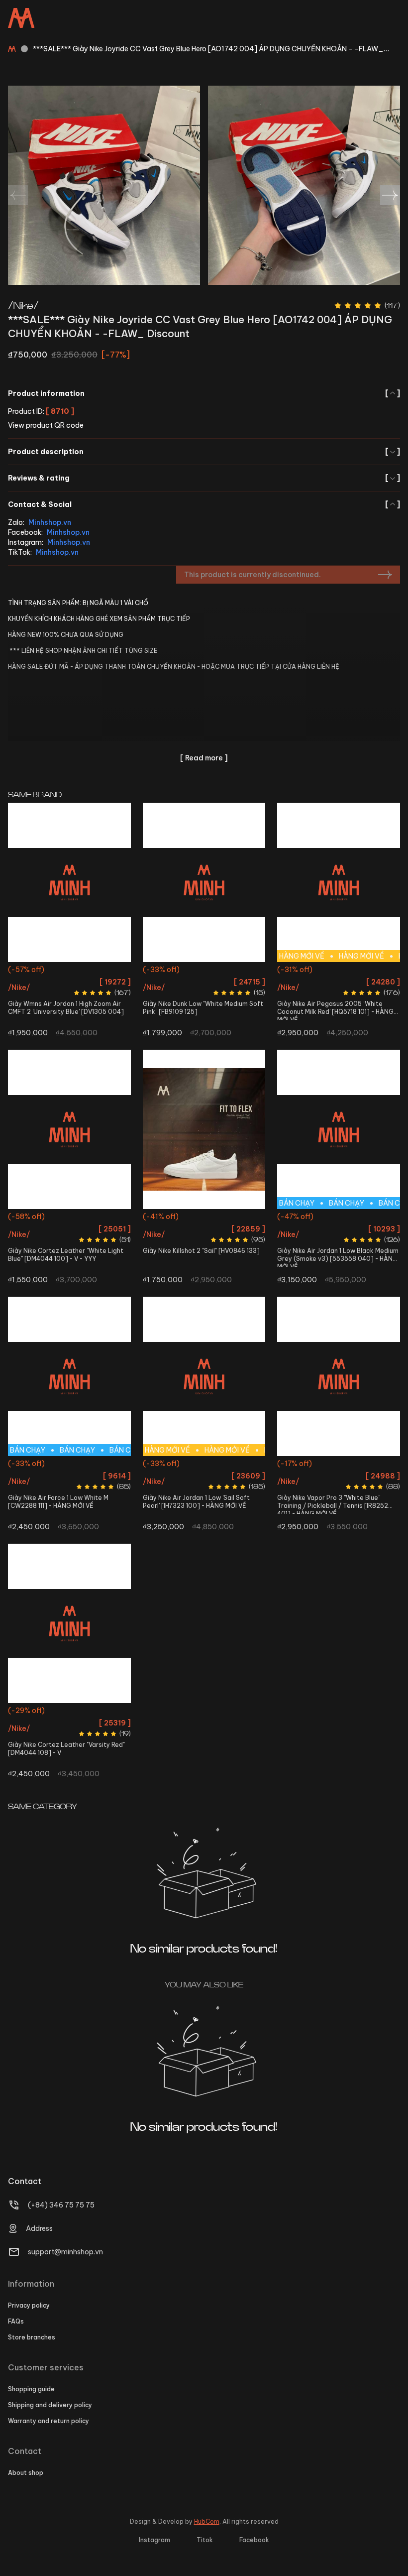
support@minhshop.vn (65, 2252)
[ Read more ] (204, 758)
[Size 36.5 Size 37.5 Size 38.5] (204, 1129)
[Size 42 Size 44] (69, 1623)
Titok (205, 2540)
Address (39, 2228)
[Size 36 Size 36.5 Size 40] (339, 1376)
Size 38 (114, 971)
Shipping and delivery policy (50, 2405)
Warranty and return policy (49, 2421)
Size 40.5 (54, 1218)
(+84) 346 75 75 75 (61, 2205)
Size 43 (384, 989)
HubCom (207, 2521)
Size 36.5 (53, 971)
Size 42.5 (355, 989)
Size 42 (56, 1465)
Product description (204, 452)
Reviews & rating (204, 478)
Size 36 (24, 971)
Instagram (154, 2540)
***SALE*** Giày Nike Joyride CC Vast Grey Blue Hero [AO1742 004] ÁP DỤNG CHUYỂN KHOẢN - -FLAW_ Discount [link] (208, 49)
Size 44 (368, 1218)
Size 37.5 (85, 971)
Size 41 (83, 1218)
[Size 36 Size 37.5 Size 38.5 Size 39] (204, 882)
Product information (204, 393)
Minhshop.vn (50, 522)
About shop (26, 2473)
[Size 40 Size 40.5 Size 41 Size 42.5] (69, 1129)
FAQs (16, 2321)
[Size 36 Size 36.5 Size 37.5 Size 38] (69, 882)
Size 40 (25, 1218)
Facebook (254, 2540)
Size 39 (249, 971)
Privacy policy (29, 2305)
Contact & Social (204, 504)
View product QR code (46, 425)
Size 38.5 (220, 971)
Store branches (32, 2337)
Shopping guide (31, 2389)
